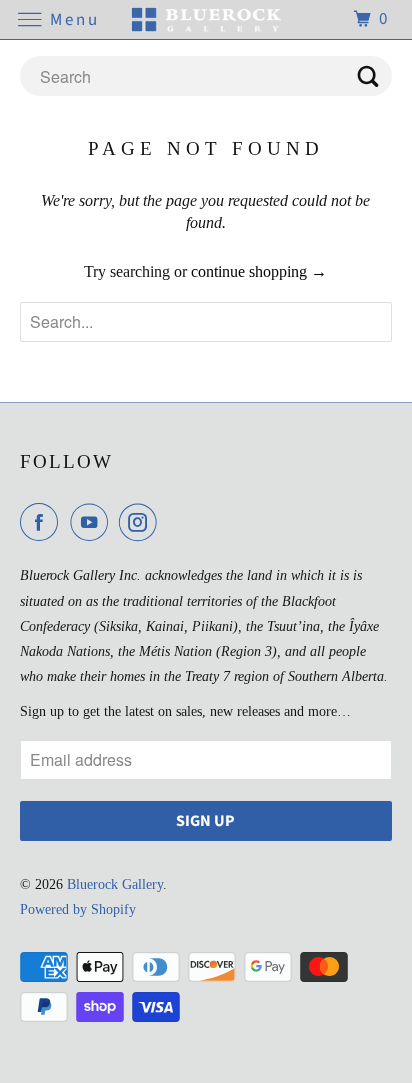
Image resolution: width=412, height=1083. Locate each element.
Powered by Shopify (78, 909)
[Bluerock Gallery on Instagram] (142, 522)
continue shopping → (259, 271)
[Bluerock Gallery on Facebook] (43, 522)
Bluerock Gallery (115, 884)
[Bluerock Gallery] (206, 19)
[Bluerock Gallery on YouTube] (93, 522)
